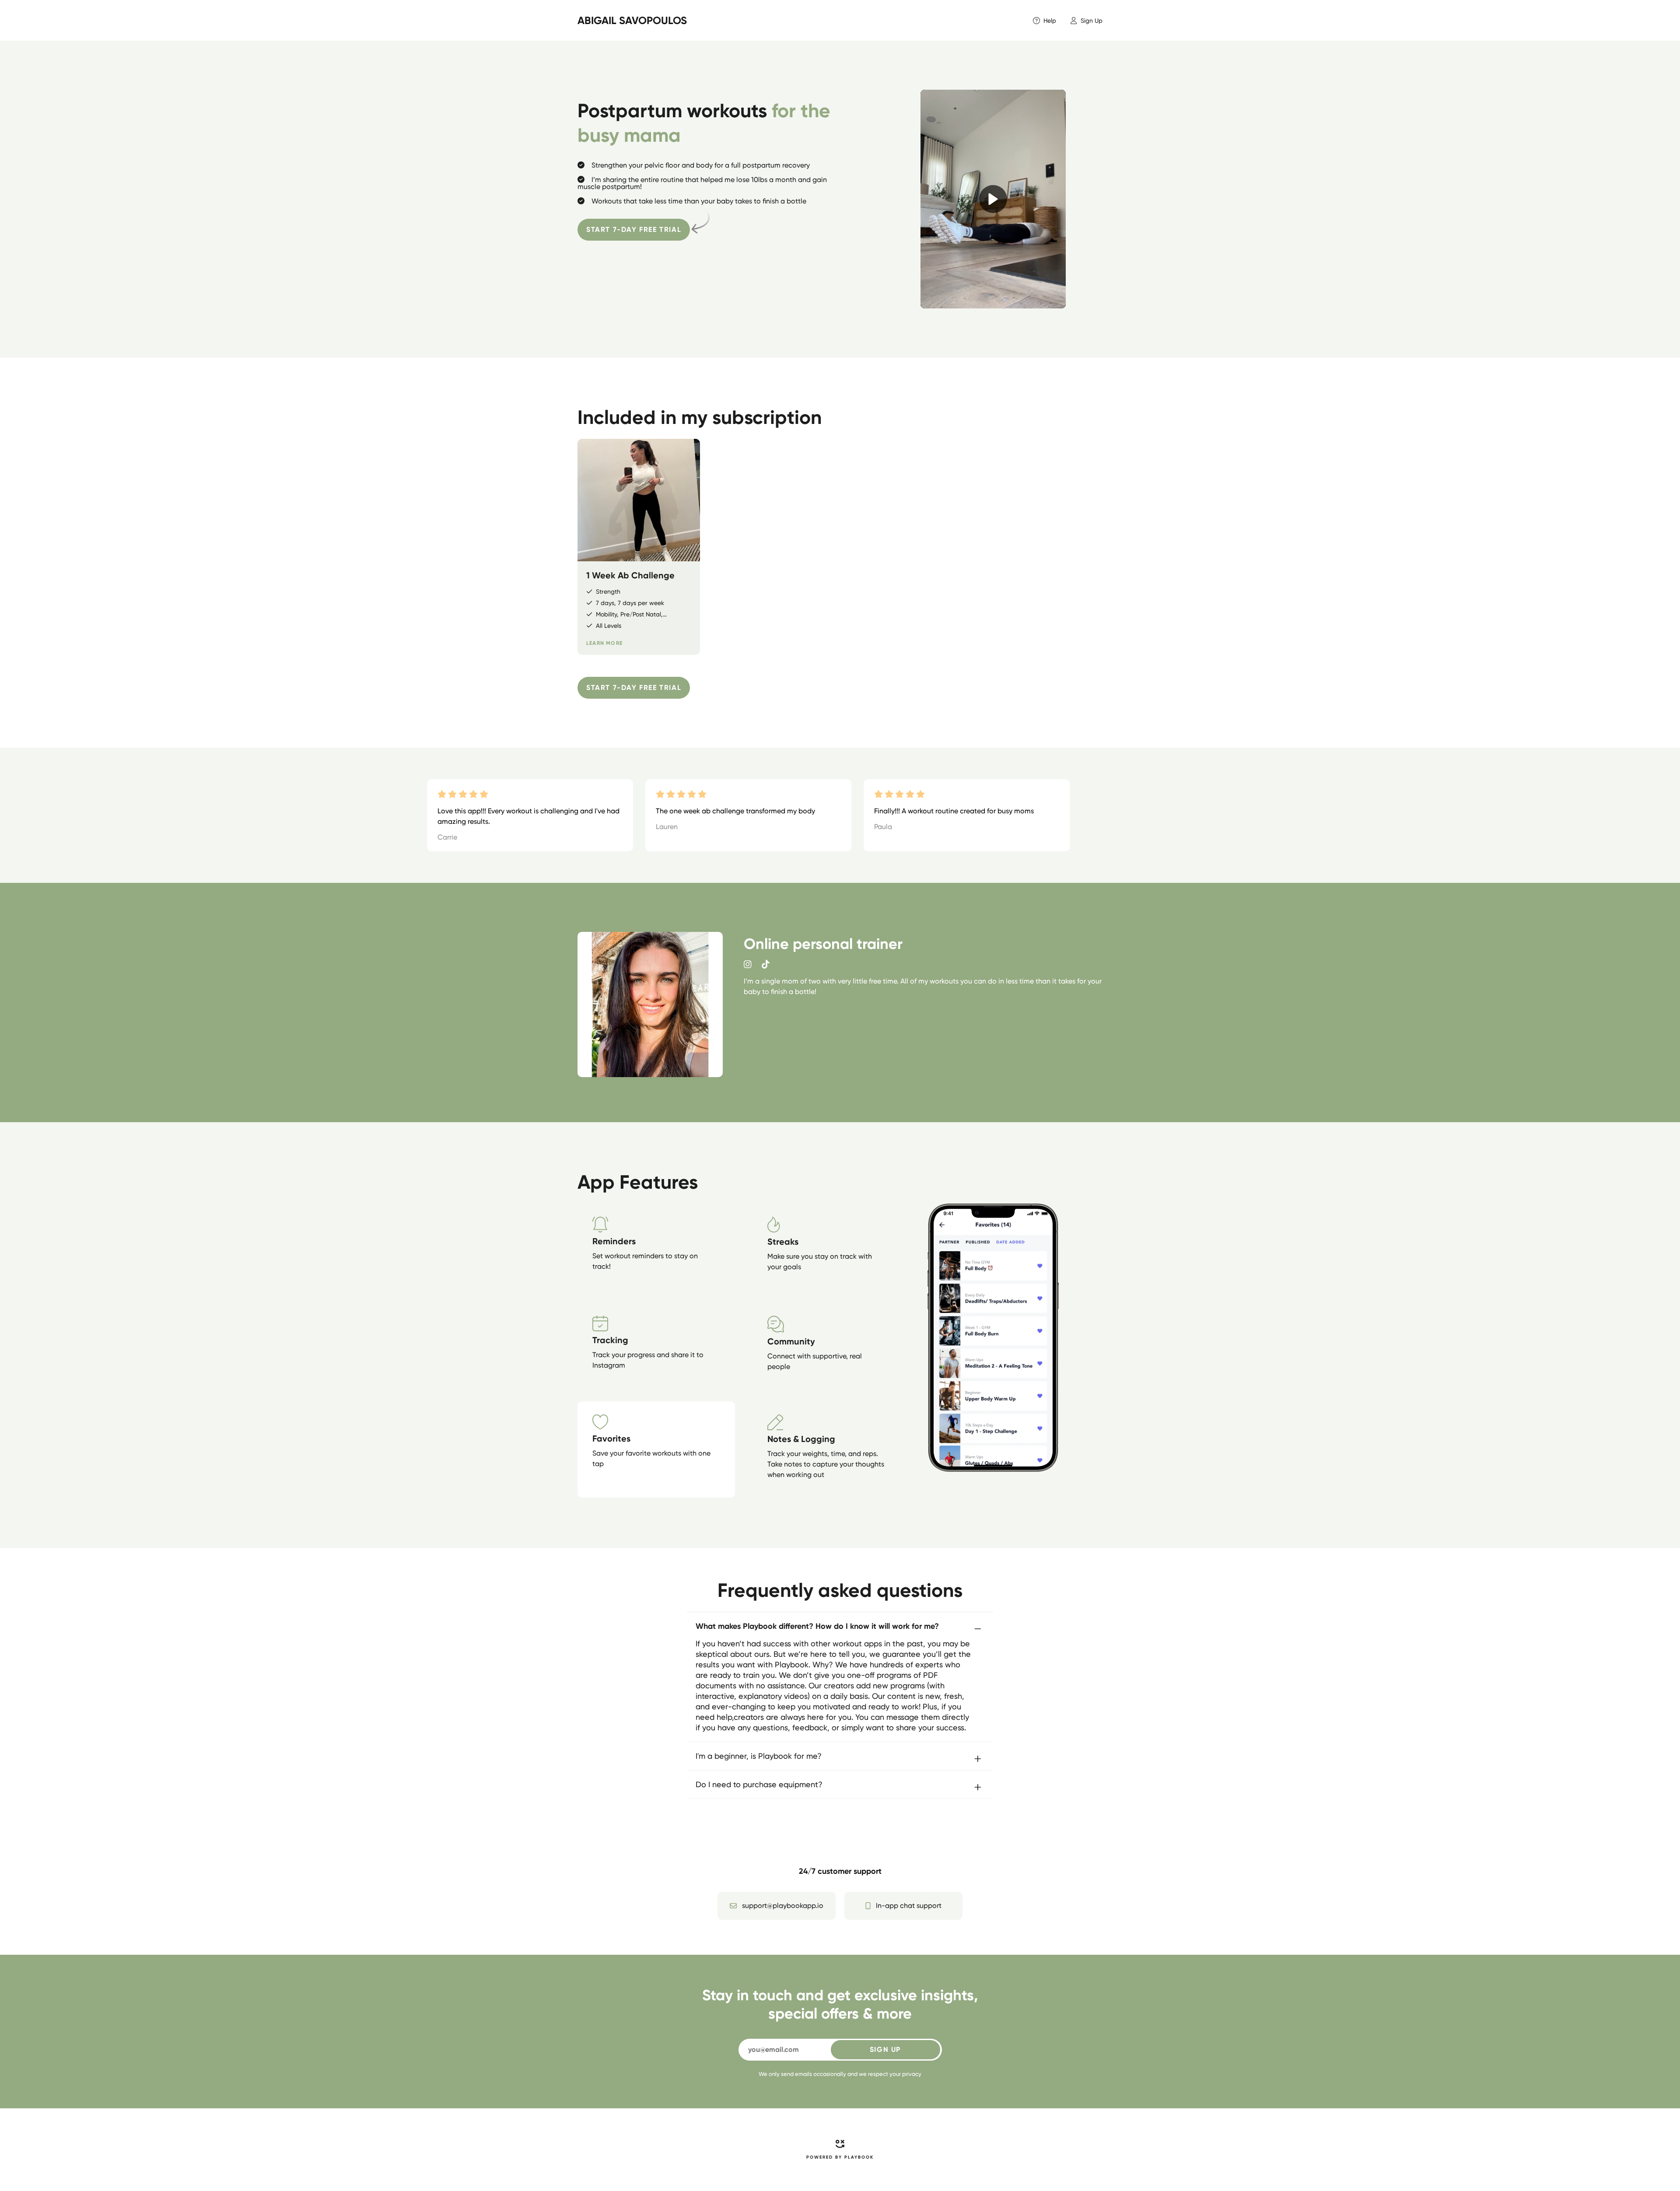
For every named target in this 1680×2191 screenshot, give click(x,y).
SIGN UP (885, 2049)
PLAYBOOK (859, 2157)
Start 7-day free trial (634, 229)
